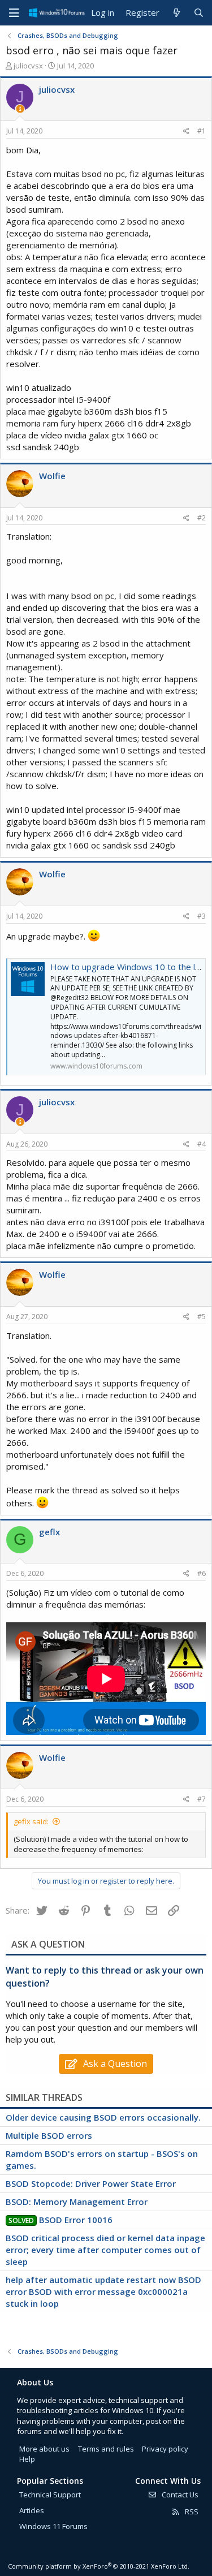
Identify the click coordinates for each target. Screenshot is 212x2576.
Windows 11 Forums (53, 2526)
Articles (32, 2510)
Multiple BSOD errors (49, 2135)
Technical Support (50, 2495)
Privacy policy (165, 2449)
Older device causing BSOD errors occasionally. (103, 2117)
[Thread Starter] (20, 109)
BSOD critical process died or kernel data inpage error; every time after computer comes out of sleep (105, 2250)
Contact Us (179, 2495)
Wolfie (52, 476)
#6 (202, 1573)
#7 (202, 1799)
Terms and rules (106, 2449)
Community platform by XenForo (99, 2566)
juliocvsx (28, 66)
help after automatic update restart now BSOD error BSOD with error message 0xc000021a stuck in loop (103, 2291)
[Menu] (14, 13)
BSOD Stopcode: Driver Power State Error (91, 2183)
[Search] (199, 13)
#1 (202, 131)
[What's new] (176, 13)
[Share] (186, 132)
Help (27, 2459)
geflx (49, 1532)
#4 (202, 1144)
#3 (202, 916)
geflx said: (31, 1821)
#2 (202, 518)
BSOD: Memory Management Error (77, 2202)
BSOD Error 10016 (76, 2220)
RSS (191, 2512)
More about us (44, 2449)
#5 (202, 1317)
